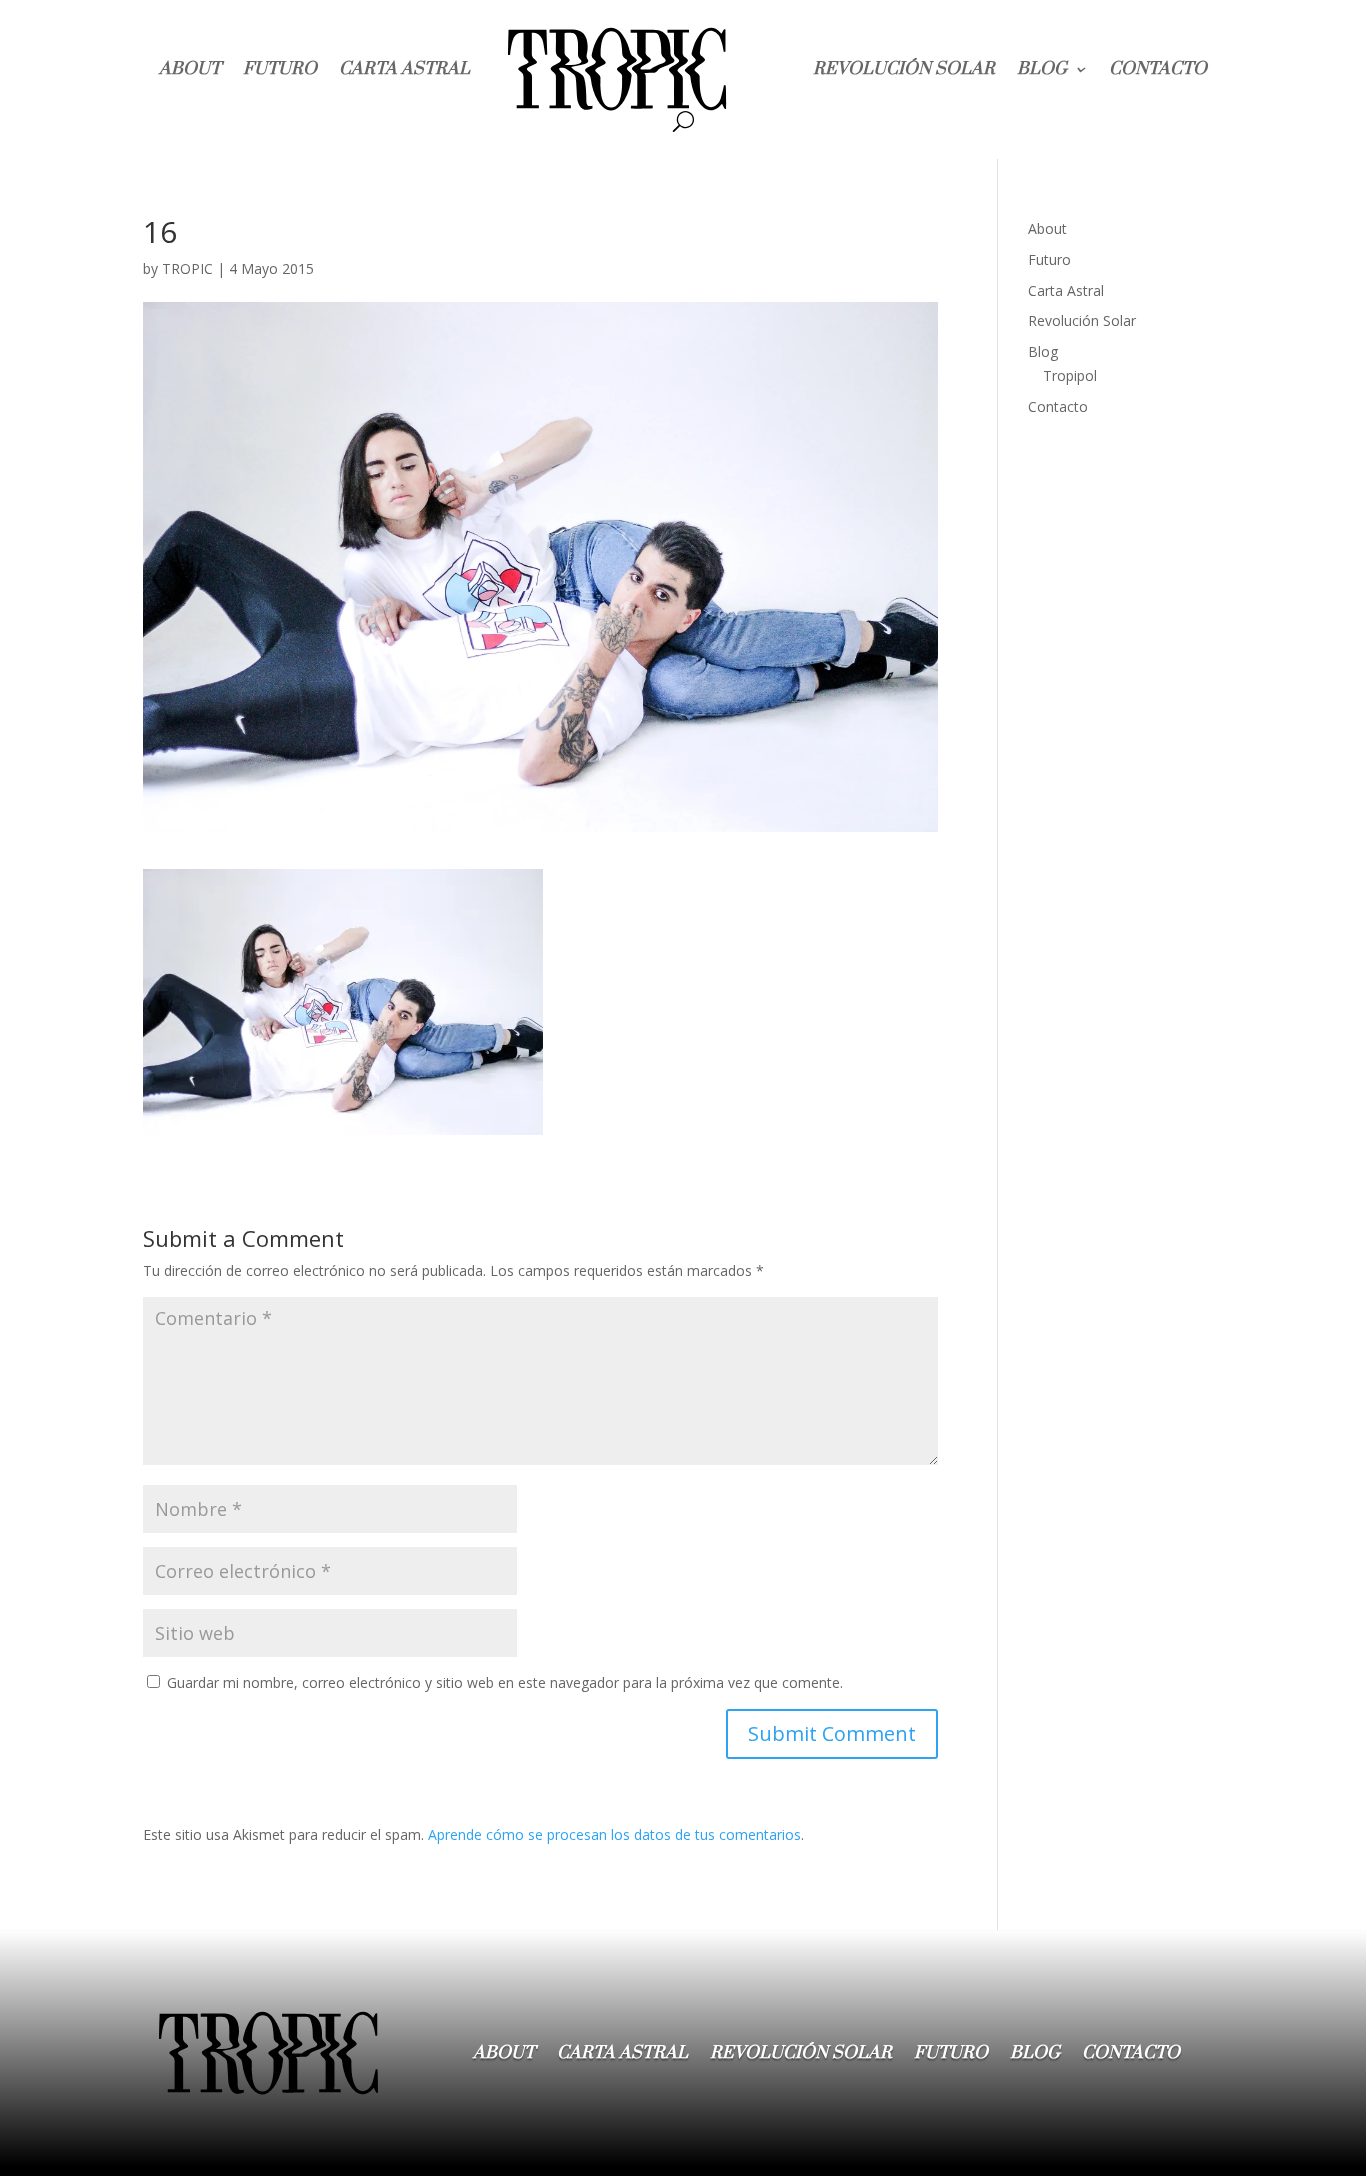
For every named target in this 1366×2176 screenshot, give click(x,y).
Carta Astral (404, 69)
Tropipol (1070, 375)
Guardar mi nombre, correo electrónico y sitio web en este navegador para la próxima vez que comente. (505, 1682)
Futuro (280, 69)
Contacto (1158, 69)
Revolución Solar (904, 69)
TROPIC (187, 268)
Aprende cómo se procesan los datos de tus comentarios (614, 1834)
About (190, 69)
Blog (1042, 69)
